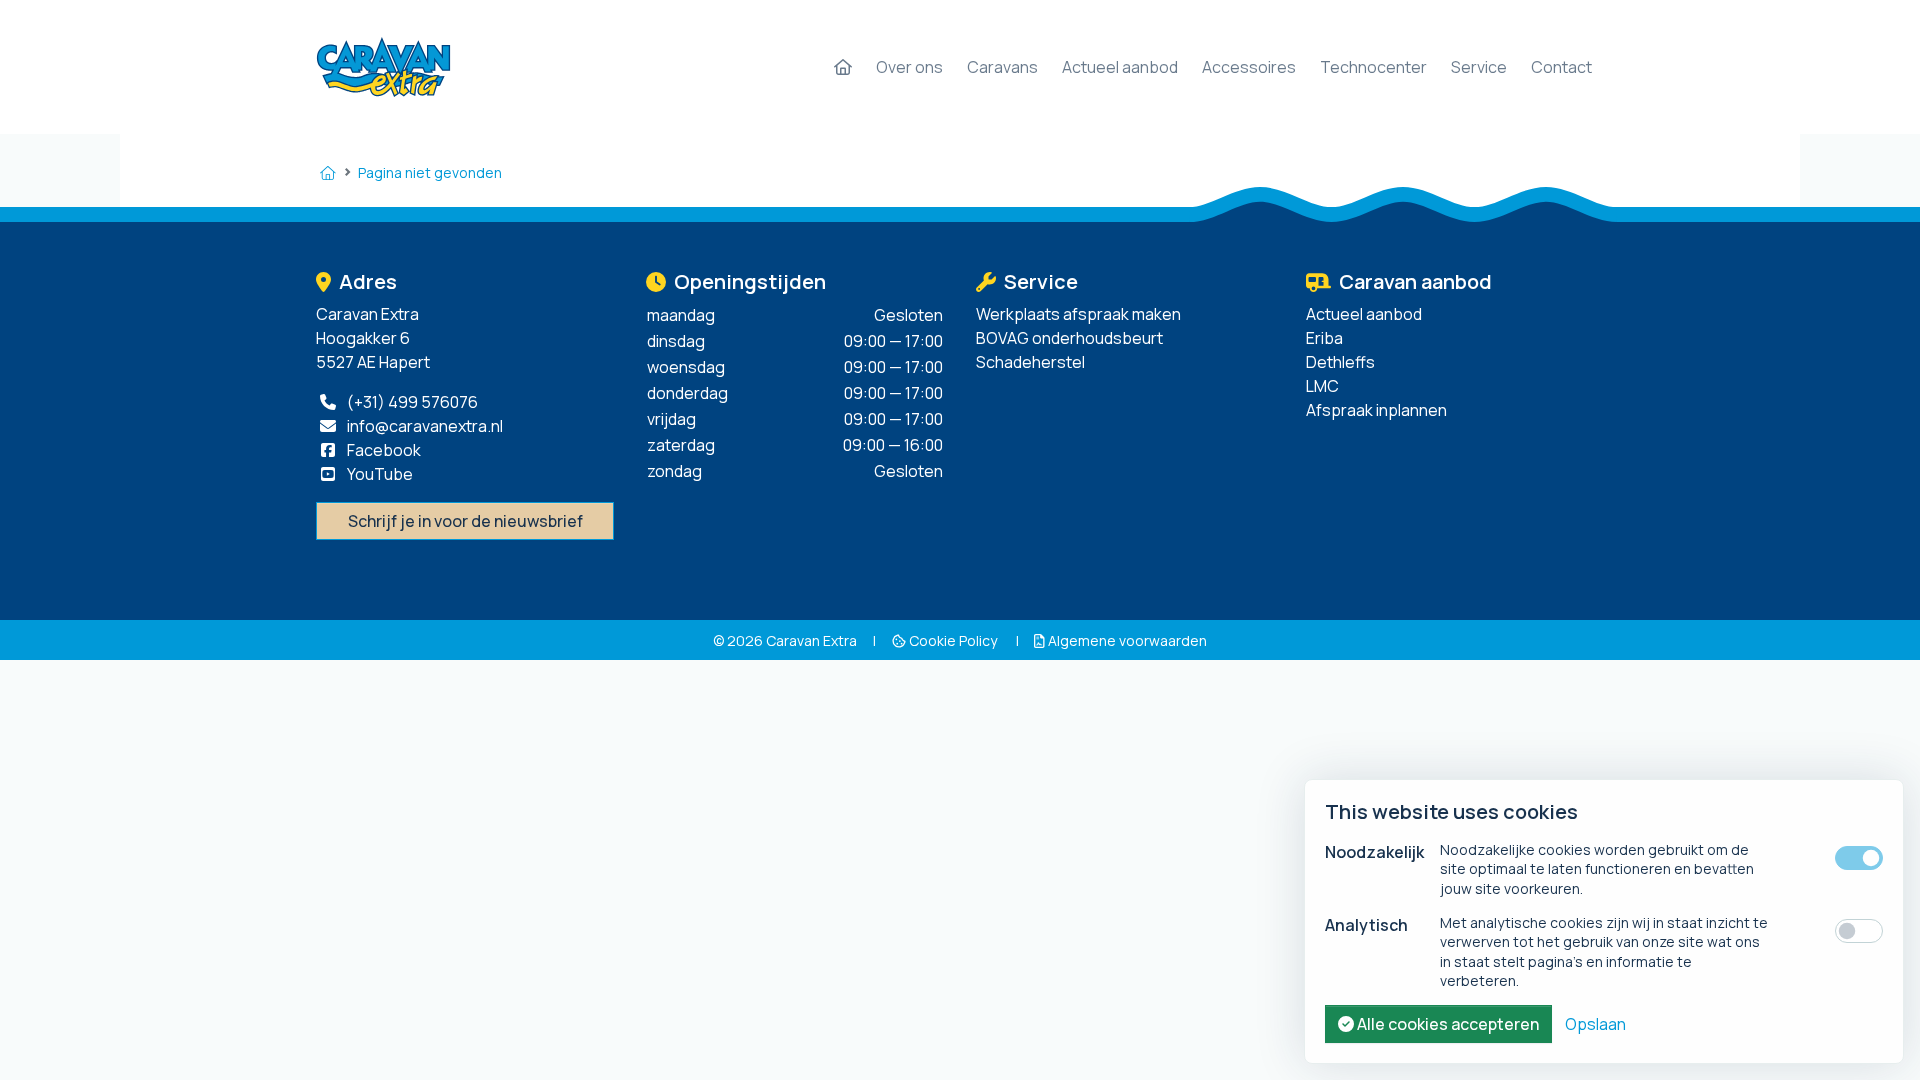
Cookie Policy (953, 640)
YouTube (378, 474)
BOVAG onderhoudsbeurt (1069, 338)
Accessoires (1249, 67)
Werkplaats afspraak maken (1078, 314)
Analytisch (1366, 925)
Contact (1561, 67)
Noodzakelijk (1374, 852)
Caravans (1002, 67)
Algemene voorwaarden (1126, 640)
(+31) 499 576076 (411, 402)
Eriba (1324, 338)
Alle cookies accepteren (1446, 1024)
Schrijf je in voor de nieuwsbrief (465, 521)
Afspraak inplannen (1376, 410)
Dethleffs (1340, 362)
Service (1479, 67)
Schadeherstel (1030, 362)
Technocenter (1373, 67)
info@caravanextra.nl (423, 426)
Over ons (909, 67)
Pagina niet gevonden (430, 172)
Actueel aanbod (1120, 67)
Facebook (382, 450)
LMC (1322, 386)
